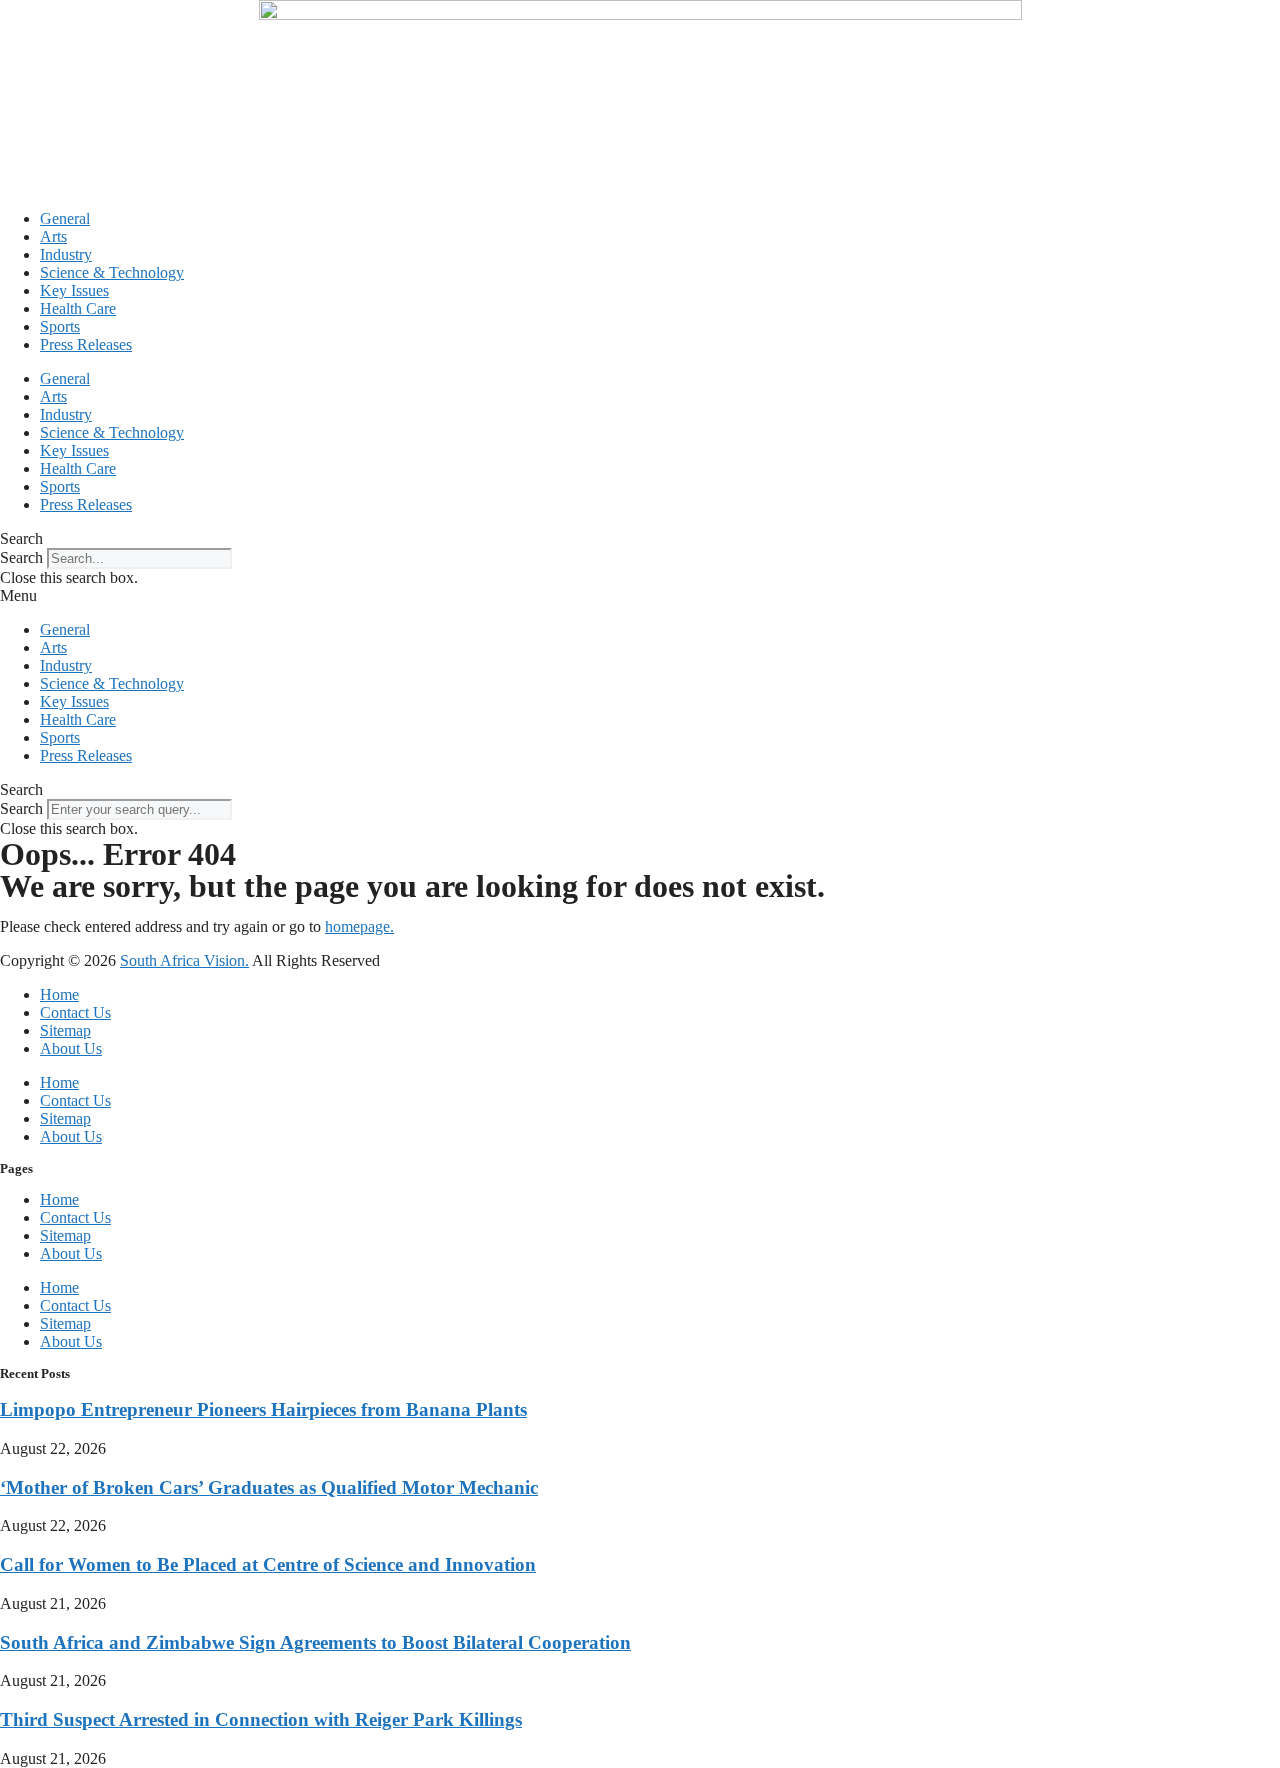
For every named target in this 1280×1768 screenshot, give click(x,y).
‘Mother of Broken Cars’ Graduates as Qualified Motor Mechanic (269, 1487)
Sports (60, 326)
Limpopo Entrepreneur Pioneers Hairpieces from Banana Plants (263, 1409)
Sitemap (65, 1030)
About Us (71, 1048)
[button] (640, 539)
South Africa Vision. (184, 960)
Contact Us (75, 1012)
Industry (66, 254)
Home (59, 994)
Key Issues (74, 290)
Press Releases (86, 344)
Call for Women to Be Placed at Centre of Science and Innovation (268, 1564)
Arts (53, 236)
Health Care (78, 308)
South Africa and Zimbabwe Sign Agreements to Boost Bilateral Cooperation (315, 1642)
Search (21, 557)
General (65, 218)
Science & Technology (112, 272)
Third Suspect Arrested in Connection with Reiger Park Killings (261, 1719)
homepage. (359, 926)
